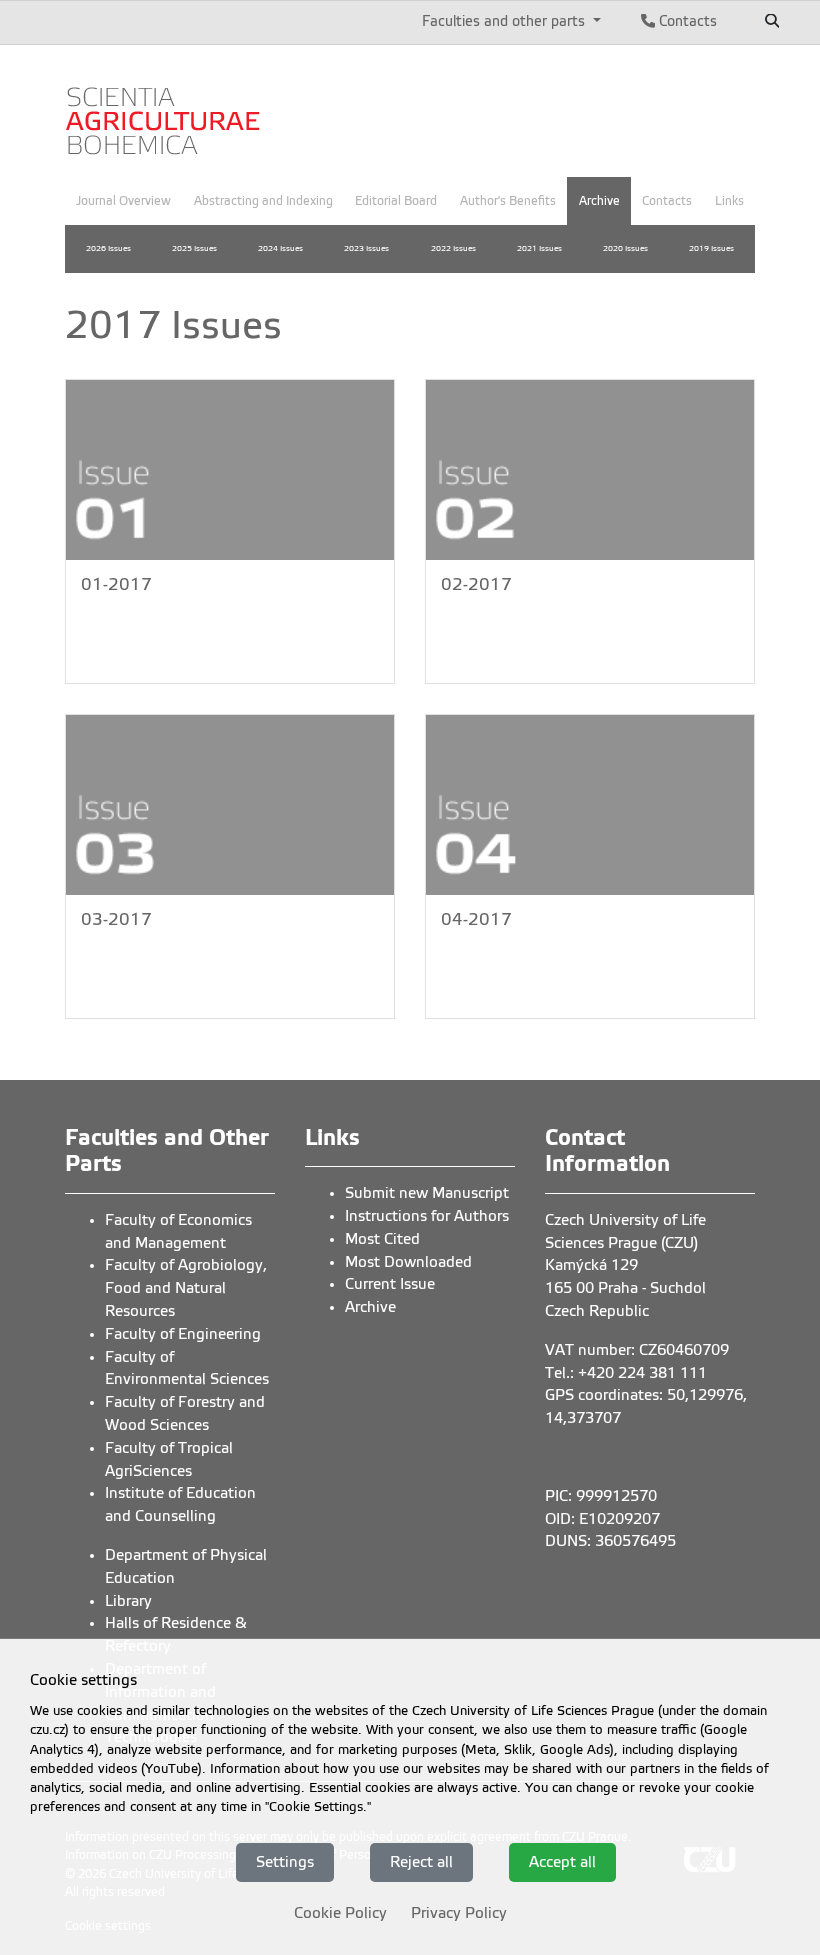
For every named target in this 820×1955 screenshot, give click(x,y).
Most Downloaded (408, 1262)
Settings (285, 1862)
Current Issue (390, 1284)
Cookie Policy (340, 1913)
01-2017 (116, 584)
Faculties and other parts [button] (505, 21)
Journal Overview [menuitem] (123, 201)
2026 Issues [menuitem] (108, 248)
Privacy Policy (459, 1913)
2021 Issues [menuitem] (539, 248)
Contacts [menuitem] (667, 201)
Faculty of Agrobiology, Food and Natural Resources (186, 1288)
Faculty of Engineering (183, 1334)
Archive (370, 1307)
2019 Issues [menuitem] (711, 248)
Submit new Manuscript (427, 1193)
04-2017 (476, 919)
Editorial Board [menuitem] (396, 201)
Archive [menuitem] (599, 201)
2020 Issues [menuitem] (625, 248)
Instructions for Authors (427, 1216)
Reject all (421, 1862)
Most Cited (382, 1239)
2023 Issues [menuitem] (366, 248)
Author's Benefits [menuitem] (508, 201)
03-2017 (116, 919)
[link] (165, 108)
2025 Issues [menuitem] (194, 248)
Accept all (562, 1862)
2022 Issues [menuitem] (453, 248)
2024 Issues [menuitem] (280, 248)
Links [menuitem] (729, 201)
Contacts (686, 21)
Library (128, 1601)
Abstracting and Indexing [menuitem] (263, 201)
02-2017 (476, 584)
